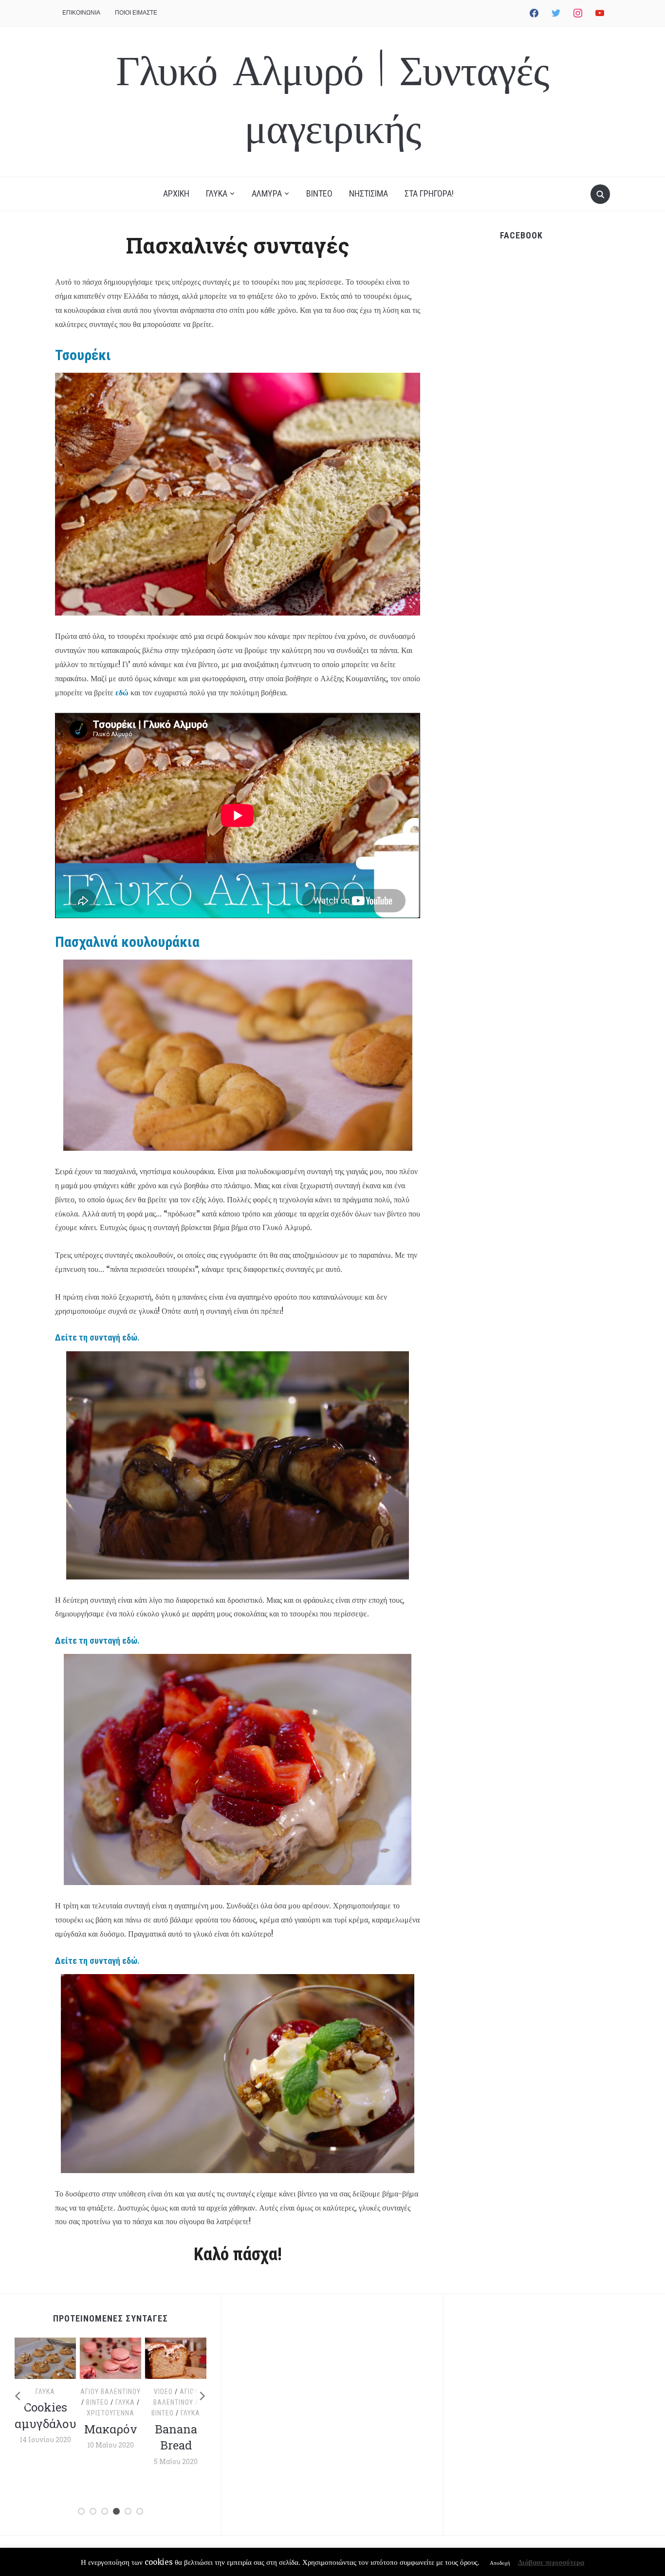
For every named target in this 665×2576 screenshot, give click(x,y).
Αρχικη (176, 193)
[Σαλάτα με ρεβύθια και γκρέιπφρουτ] (199, 2358)
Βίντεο (55, 2402)
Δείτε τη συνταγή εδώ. (97, 1337)
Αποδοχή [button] (500, 2563)
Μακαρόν (68, 2429)
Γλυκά (83, 2402)
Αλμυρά (182, 2392)
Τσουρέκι (83, 355)
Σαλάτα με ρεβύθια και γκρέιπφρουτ (205, 2442)
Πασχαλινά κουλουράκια (127, 942)
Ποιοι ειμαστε (136, 12)
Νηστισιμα (369, 193)
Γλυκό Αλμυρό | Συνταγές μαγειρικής (332, 101)
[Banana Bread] (133, 2358)
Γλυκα (217, 193)
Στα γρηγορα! (429, 193)
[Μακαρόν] (68, 2358)
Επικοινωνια (81, 12)
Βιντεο (319, 193)
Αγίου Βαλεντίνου (68, 2392)
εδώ (122, 692)
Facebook (521, 235)
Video (121, 2392)
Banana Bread (134, 2437)
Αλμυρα (267, 193)
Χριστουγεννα (68, 2413)
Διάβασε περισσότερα (551, 2562)
